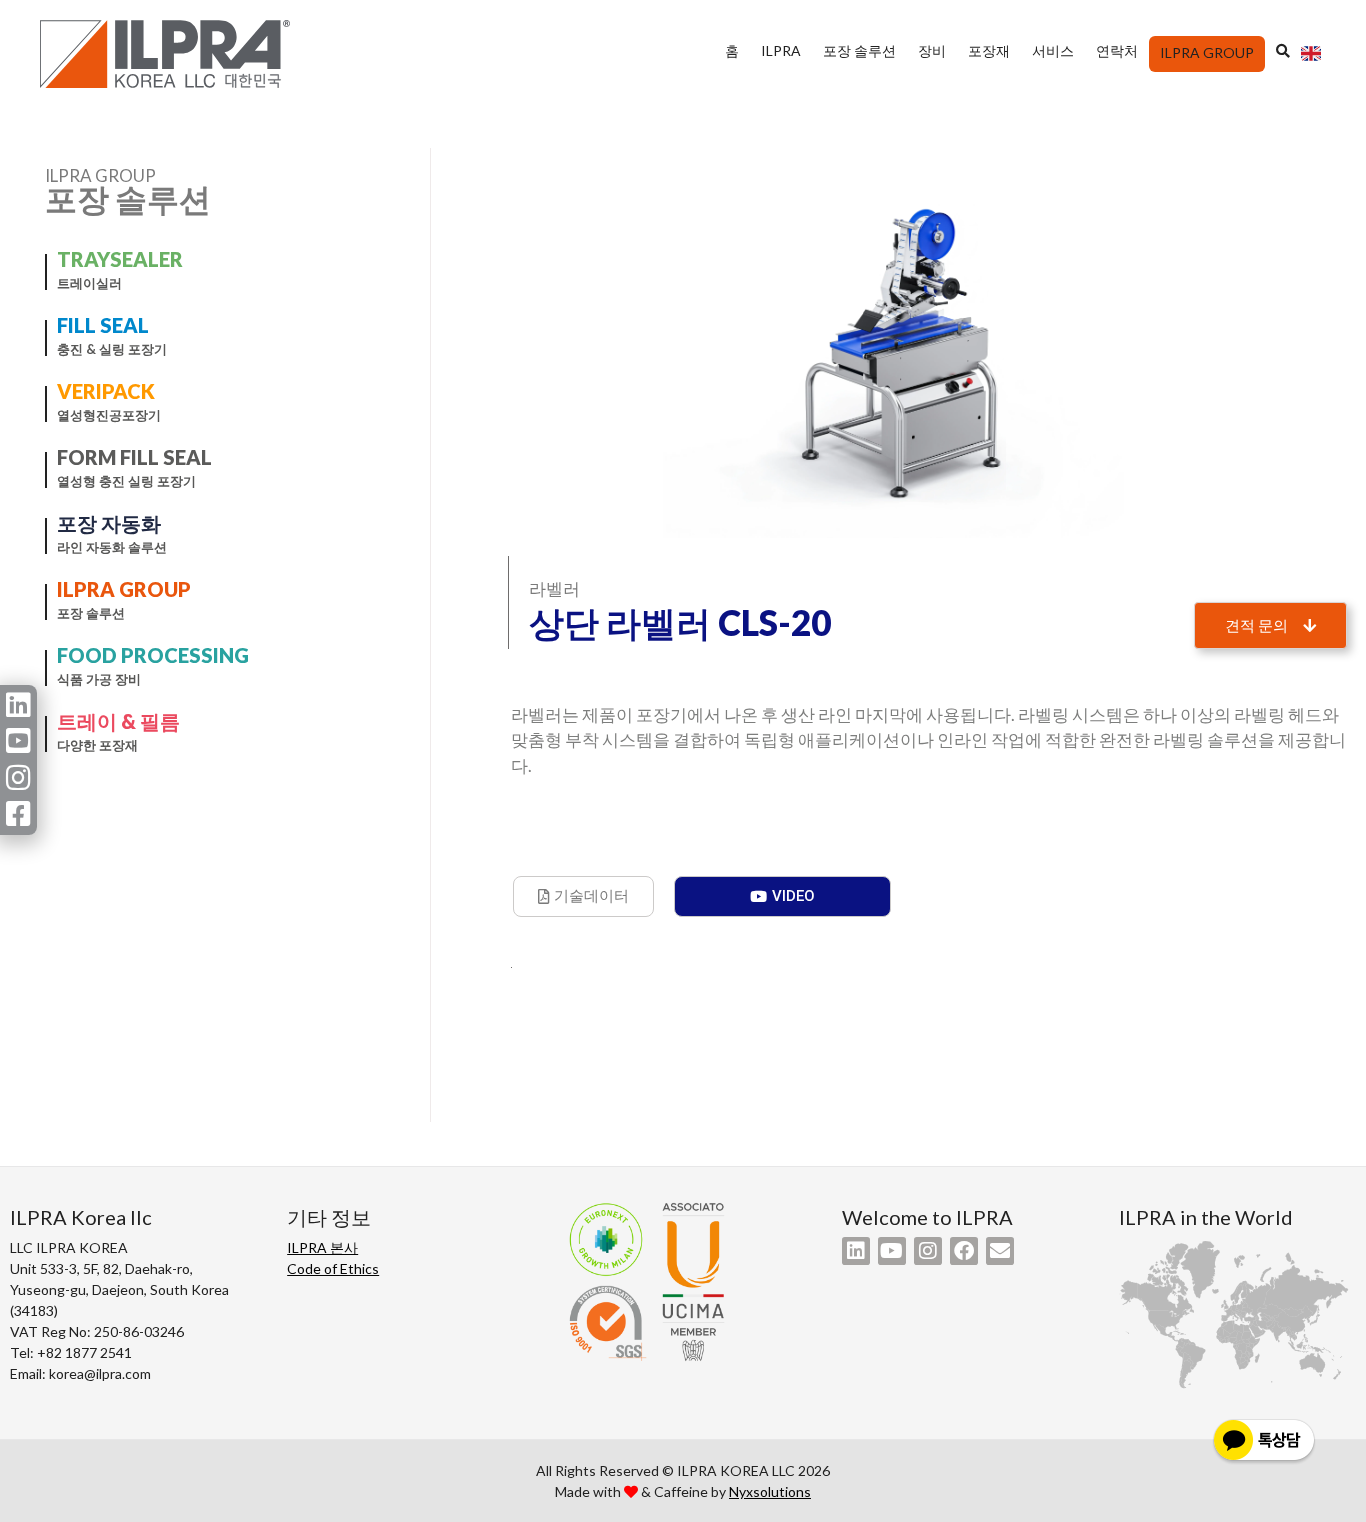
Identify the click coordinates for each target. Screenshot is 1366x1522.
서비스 (1053, 50)
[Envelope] (1000, 1251)
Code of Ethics (333, 1268)
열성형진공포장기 (109, 415)
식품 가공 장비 (99, 679)
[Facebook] (964, 1251)
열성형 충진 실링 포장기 (126, 481)
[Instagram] (928, 1251)
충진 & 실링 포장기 (112, 349)
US (1310, 59)
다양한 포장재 (97, 745)
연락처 (1117, 50)
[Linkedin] (856, 1251)
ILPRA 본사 (322, 1247)
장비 (932, 50)
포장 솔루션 (859, 50)
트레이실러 (89, 283)
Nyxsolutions (770, 1491)
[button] (1270, 625)
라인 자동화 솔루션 (112, 547)
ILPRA (781, 50)
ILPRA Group (1207, 52)
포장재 (989, 50)
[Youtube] (892, 1251)
